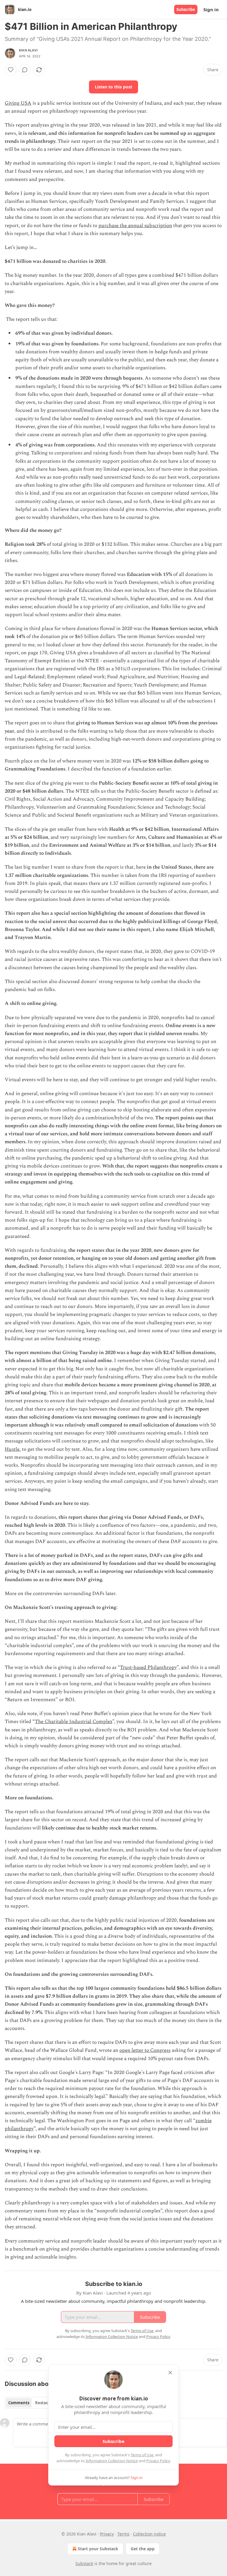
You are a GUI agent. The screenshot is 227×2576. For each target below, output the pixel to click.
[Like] (11, 70)
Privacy (107, 2534)
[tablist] (30, 2403)
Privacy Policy (158, 2461)
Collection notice (149, 2534)
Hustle (12, 1449)
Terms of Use (142, 2455)
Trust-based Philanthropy (148, 1667)
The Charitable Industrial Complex (74, 1722)
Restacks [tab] (44, 2403)
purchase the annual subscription (135, 226)
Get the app (143, 2549)
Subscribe (186, 9)
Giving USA (18, 103)
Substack (84, 2563)
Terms (123, 2534)
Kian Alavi (28, 50)
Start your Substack (98, 2549)
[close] (170, 2373)
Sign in (211, 9)
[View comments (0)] (25, 70)
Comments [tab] (19, 2403)
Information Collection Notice (112, 2461)
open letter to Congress (145, 2050)
